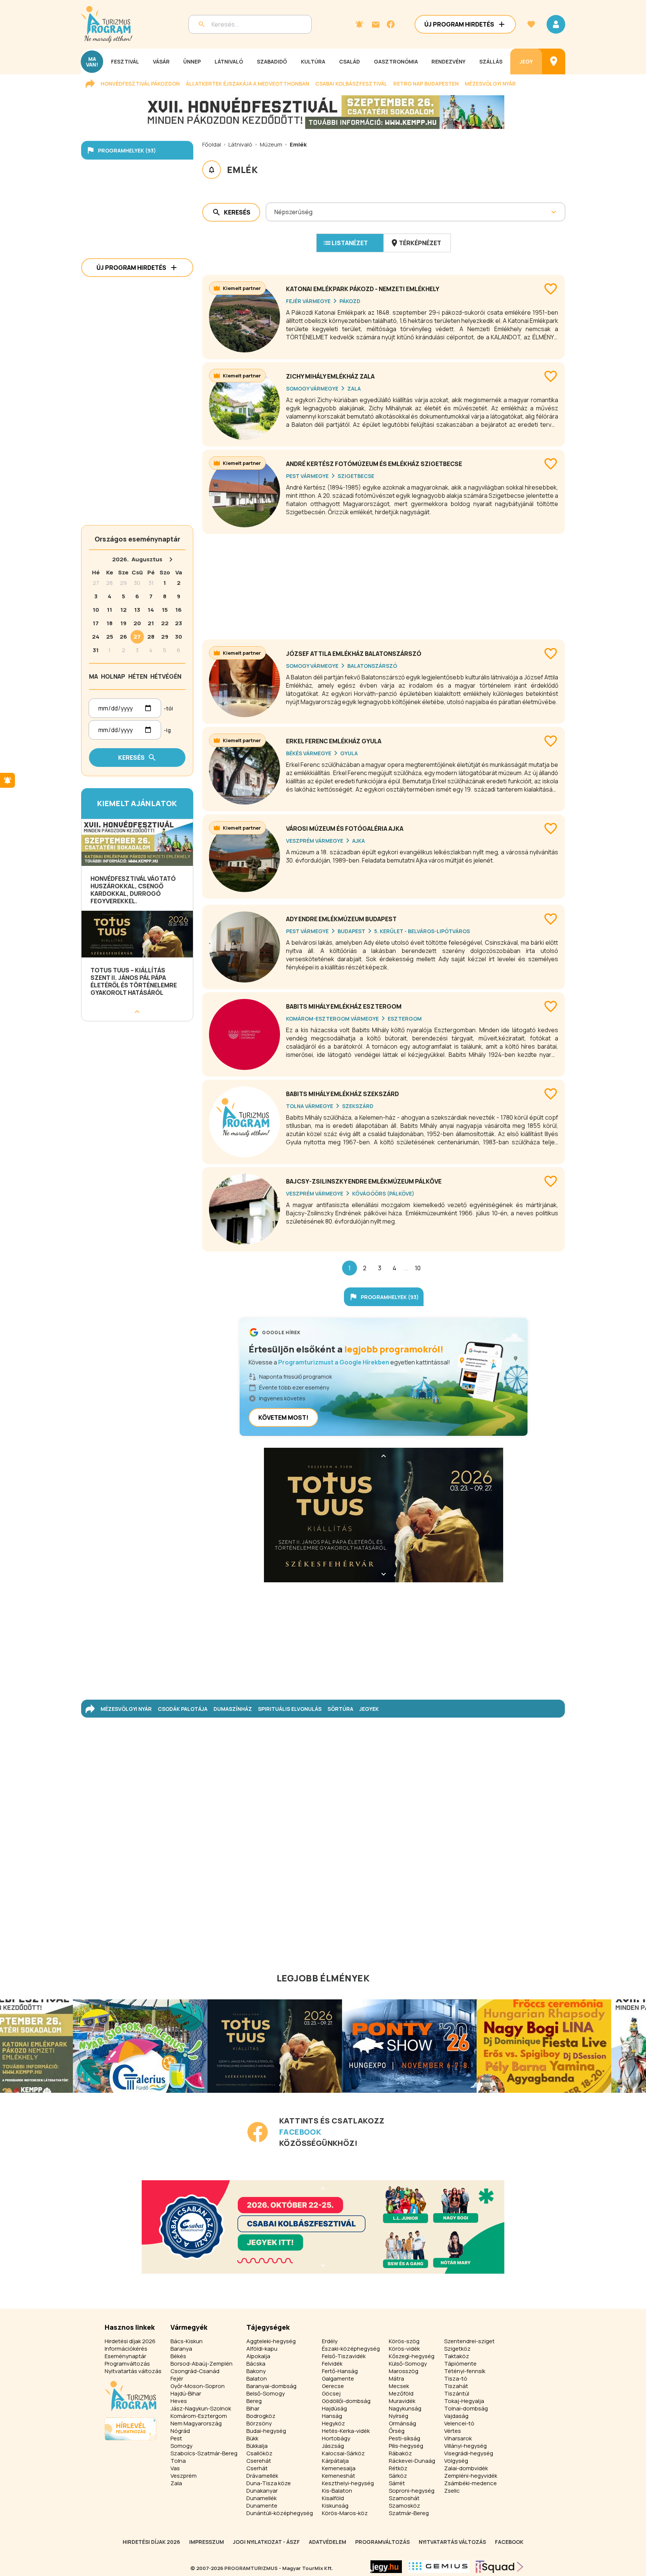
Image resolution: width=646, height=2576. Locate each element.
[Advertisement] (384, 584)
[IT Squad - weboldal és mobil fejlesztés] (499, 2567)
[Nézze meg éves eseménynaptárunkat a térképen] (554, 61)
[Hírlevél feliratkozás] (359, 24)
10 (418, 1268)
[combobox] (275, 212)
